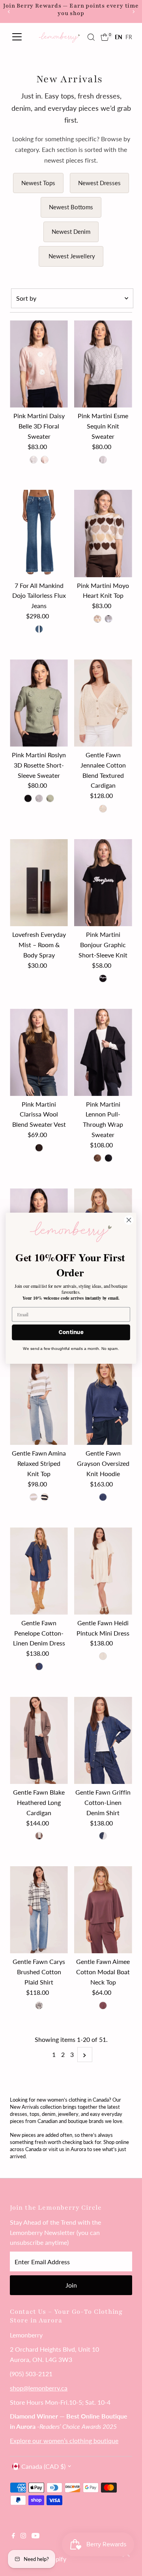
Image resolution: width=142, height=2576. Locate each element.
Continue (71, 1332)
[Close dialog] (129, 1220)
